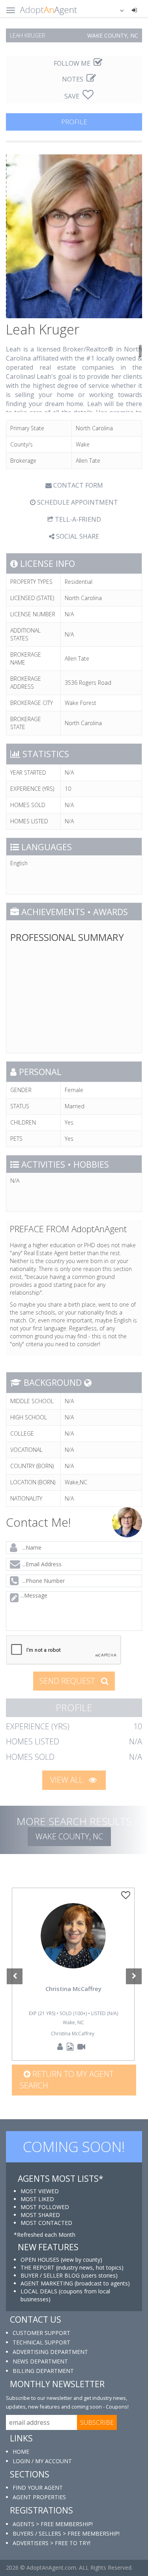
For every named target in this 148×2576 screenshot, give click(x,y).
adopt (73, 1947)
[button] (117, 10)
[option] (73, 1974)
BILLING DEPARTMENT (43, 2371)
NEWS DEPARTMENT (40, 2361)
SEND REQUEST (68, 1681)
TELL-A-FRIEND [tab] (77, 519)
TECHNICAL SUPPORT (41, 2342)
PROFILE (74, 122)
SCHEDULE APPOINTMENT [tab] (77, 502)
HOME (21, 2452)
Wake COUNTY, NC (69, 1836)
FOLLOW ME (73, 63)
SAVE (73, 96)
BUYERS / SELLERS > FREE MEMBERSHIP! (66, 2533)
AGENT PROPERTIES (39, 2497)
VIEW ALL (67, 1780)
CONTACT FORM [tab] (77, 485)
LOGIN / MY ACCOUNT (42, 2461)
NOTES (73, 79)
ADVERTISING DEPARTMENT (50, 2352)
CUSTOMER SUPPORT (41, 2333)
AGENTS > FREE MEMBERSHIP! (53, 2524)
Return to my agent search (67, 2080)
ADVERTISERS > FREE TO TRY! (52, 2543)
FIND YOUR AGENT (38, 2488)
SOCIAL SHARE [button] (77, 536)
